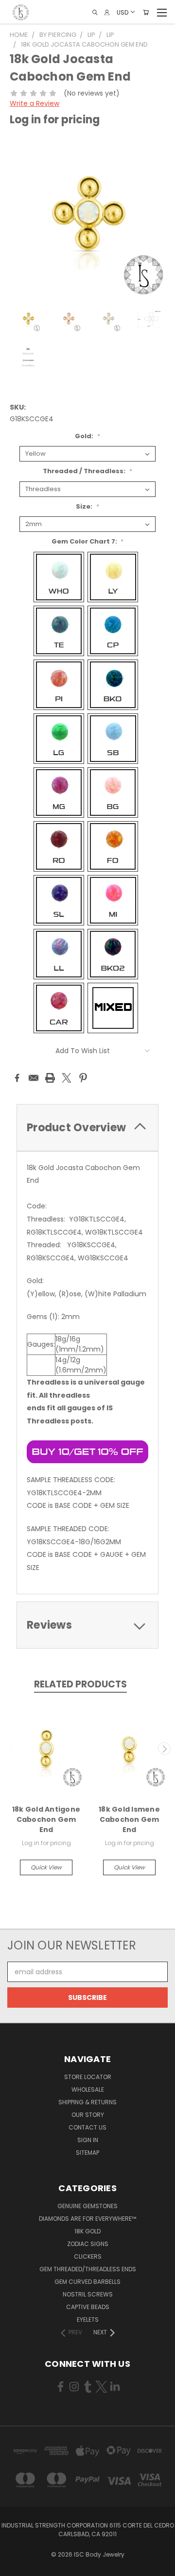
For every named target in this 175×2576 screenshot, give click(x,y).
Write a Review (35, 103)
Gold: (87, 436)
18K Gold (87, 2231)
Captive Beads (88, 2307)
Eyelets (88, 2320)
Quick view (46, 1867)
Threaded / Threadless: (87, 471)
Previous (11, 1749)
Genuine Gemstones (87, 2206)
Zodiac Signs (88, 2244)
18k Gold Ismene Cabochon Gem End (129, 1819)
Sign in (88, 2140)
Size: (87, 506)
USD (122, 12)
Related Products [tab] (80, 1684)
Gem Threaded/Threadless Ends (88, 2269)
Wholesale (88, 2089)
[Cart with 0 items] (146, 12)
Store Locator (88, 2077)
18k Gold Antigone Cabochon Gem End (46, 1819)
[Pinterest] (83, 1078)
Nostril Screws (88, 2294)
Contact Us (87, 2127)
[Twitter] (67, 1078)
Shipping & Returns (87, 2102)
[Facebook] (17, 1078)
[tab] (87, 1128)
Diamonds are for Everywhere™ (87, 2219)
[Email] (34, 1078)
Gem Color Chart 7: (88, 541)
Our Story (88, 2115)
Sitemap (87, 2153)
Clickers (88, 2256)
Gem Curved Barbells (87, 2282)
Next (164, 1749)
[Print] (50, 1078)
